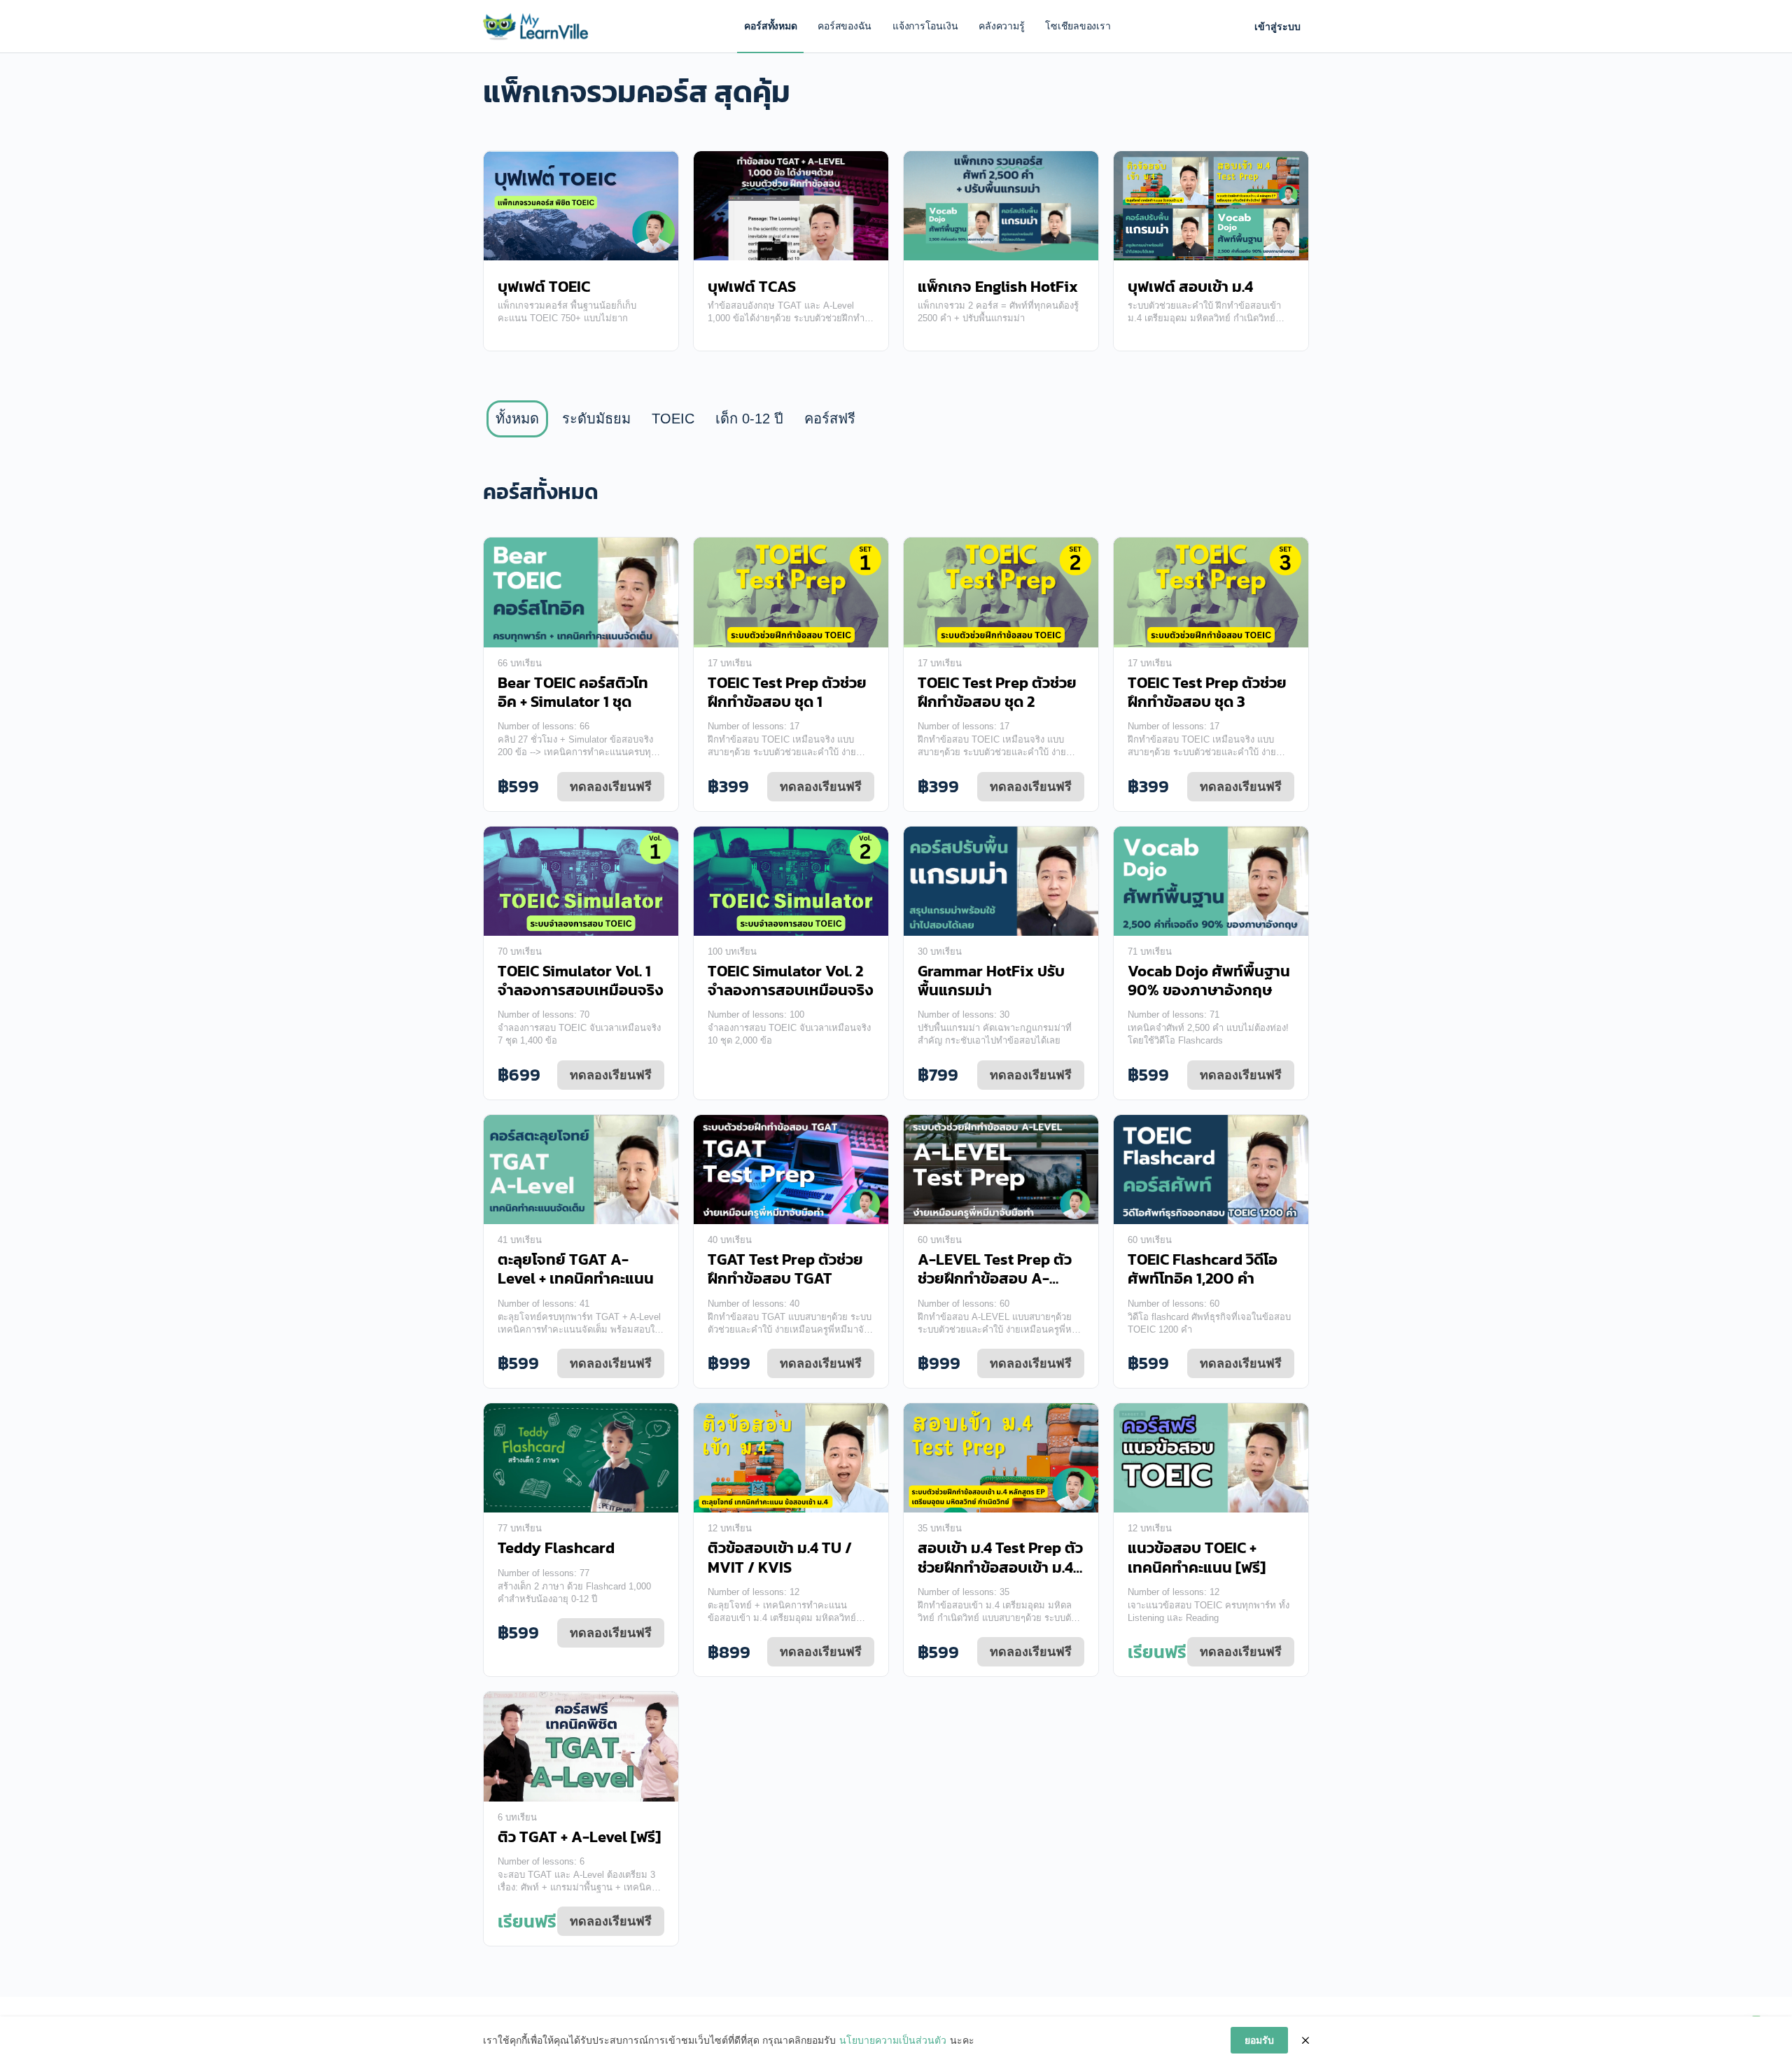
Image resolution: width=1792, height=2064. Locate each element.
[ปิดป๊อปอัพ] (1305, 2040)
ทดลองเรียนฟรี (611, 787)
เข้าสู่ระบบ (1277, 27)
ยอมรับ (1259, 2040)
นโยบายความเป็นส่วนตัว (893, 2040)
